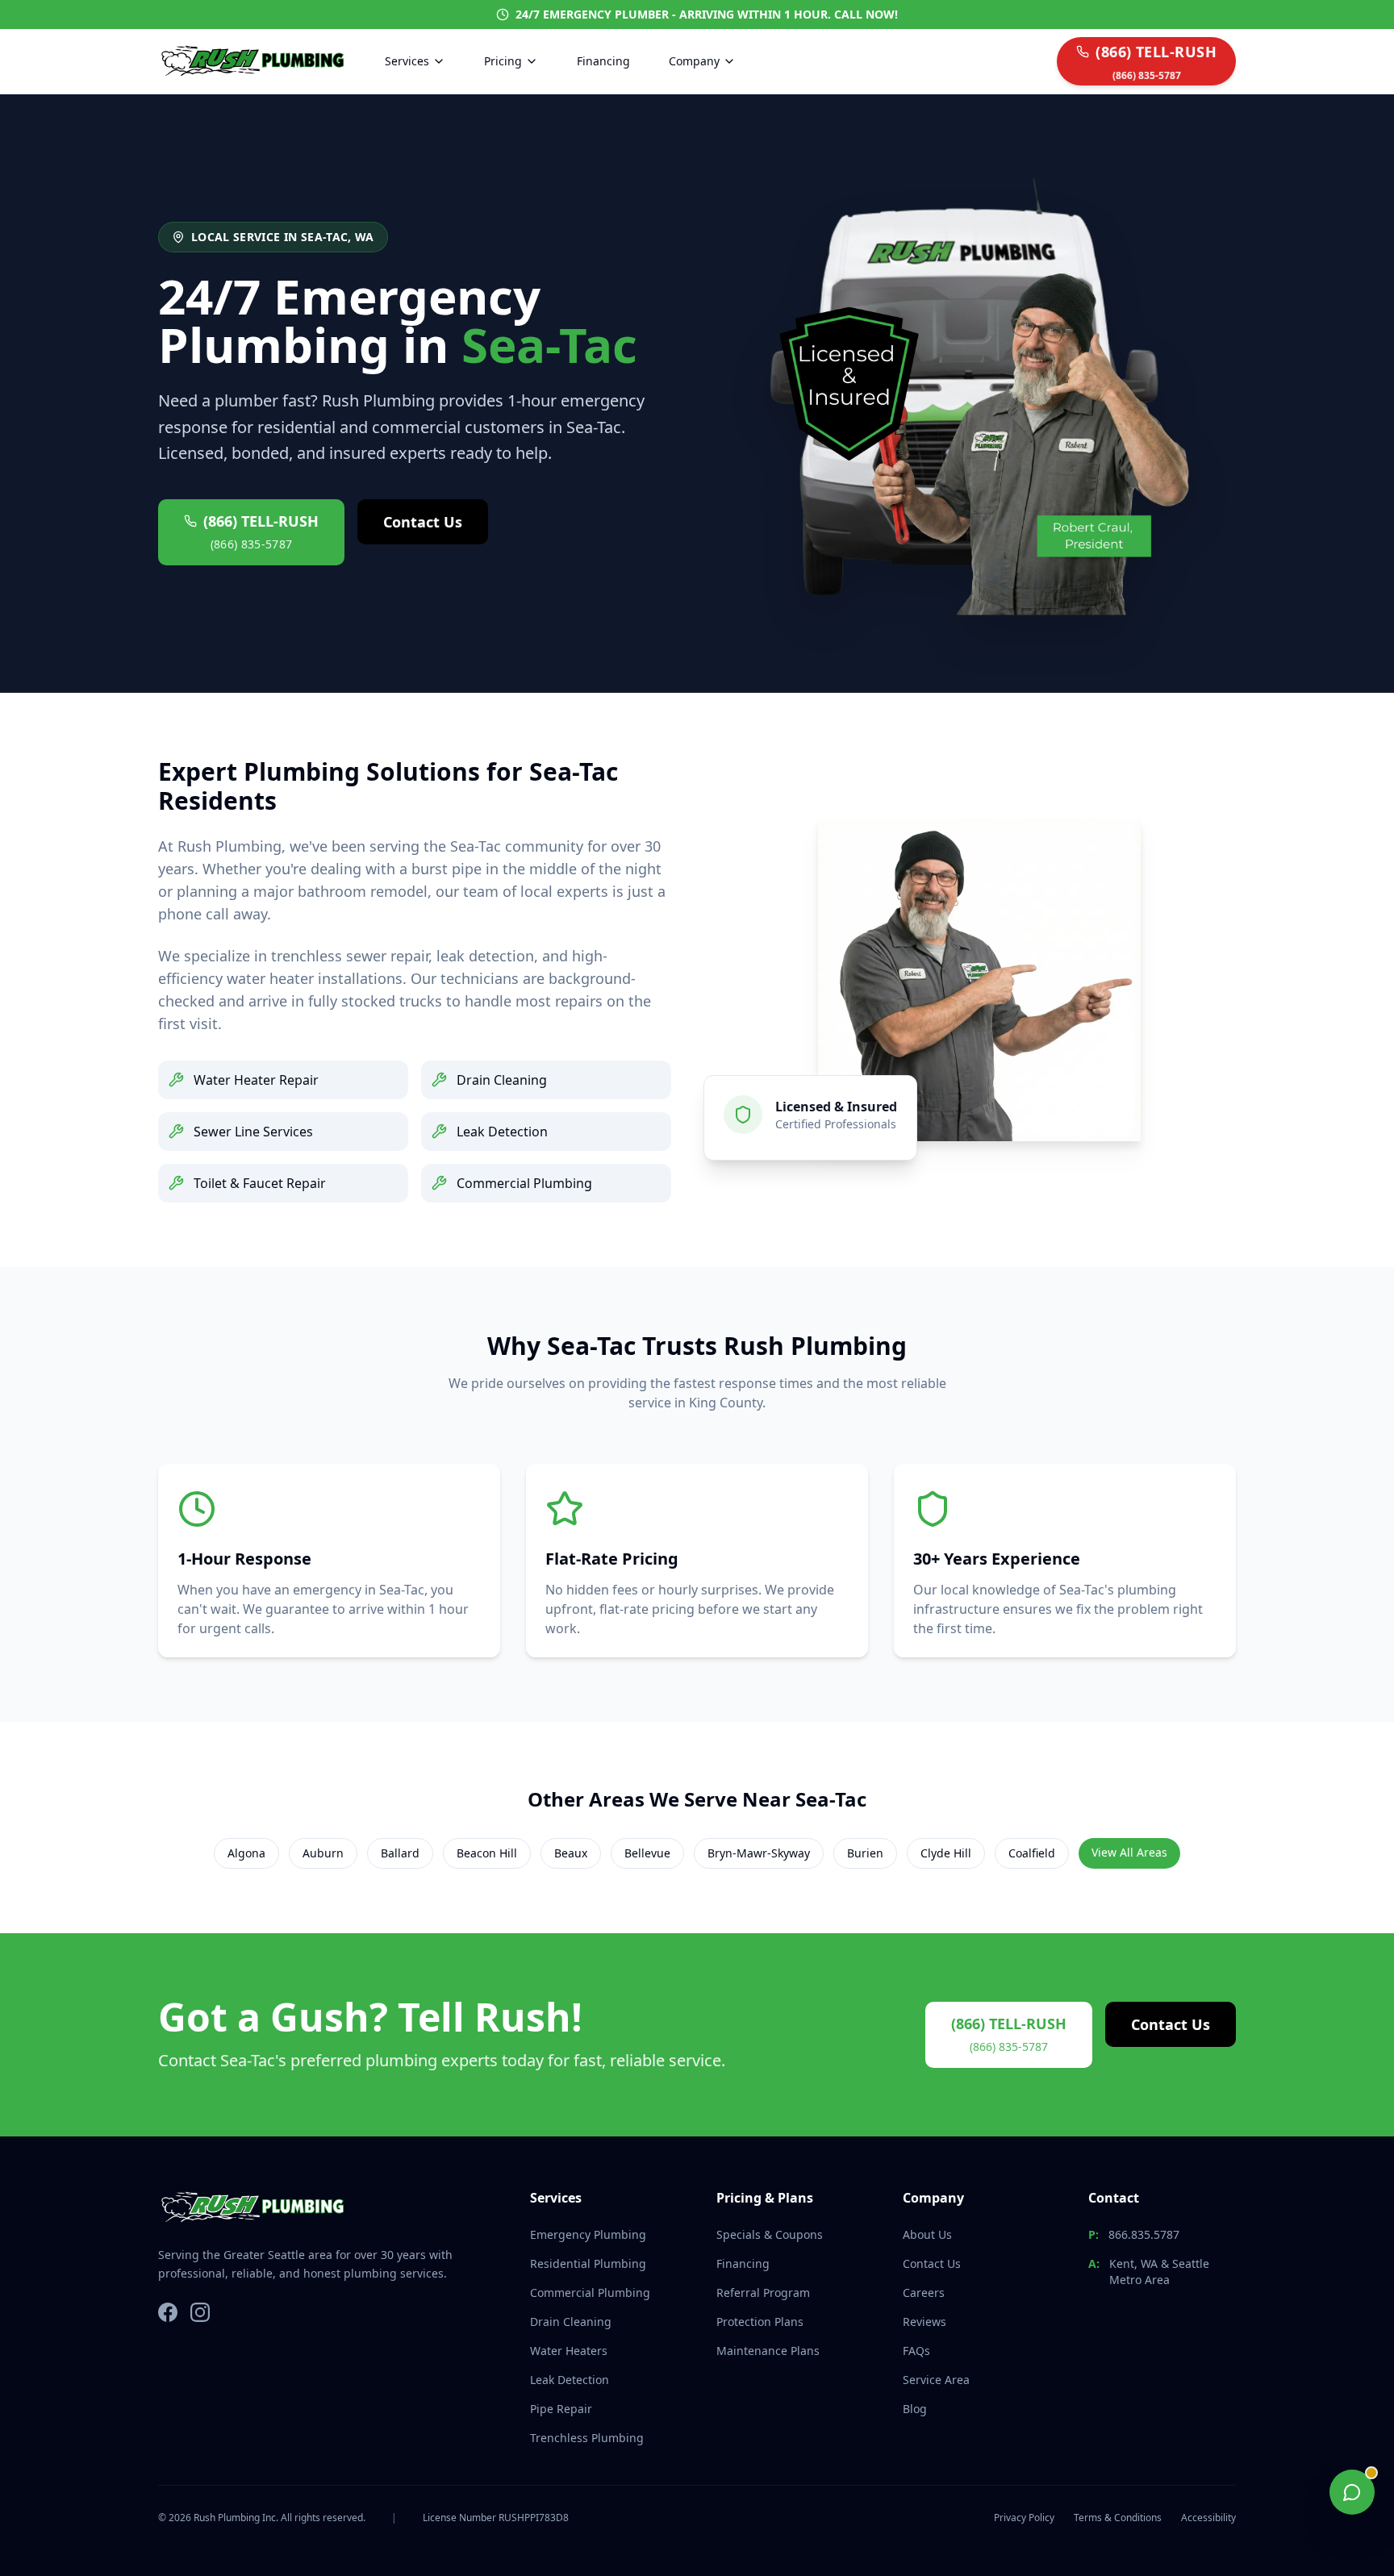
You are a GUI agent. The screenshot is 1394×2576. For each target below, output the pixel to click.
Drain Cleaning (571, 2322)
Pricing (503, 61)
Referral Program (763, 2293)
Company (694, 61)
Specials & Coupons (770, 2234)
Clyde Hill (946, 1853)
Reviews (924, 2322)
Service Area (936, 2380)
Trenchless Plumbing (587, 2438)
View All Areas (1129, 1852)
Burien (865, 1853)
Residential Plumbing (588, 2263)
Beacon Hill (487, 1853)
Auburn (323, 1853)
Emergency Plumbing (588, 2234)
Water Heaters (569, 2351)
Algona (246, 1853)
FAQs (916, 2351)
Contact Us (423, 522)
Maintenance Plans (768, 2351)
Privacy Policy (1024, 2518)
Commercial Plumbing (590, 2293)
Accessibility (1208, 2518)
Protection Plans (760, 2322)
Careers (924, 2293)
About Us (927, 2234)
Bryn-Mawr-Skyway (759, 1853)
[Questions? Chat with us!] (1352, 2492)
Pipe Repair (561, 2409)
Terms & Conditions (1118, 2518)
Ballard (400, 1853)
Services (407, 61)
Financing (603, 61)
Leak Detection (570, 2380)
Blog (915, 2409)
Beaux (571, 1853)
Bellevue (647, 1853)
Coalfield (1032, 1853)
